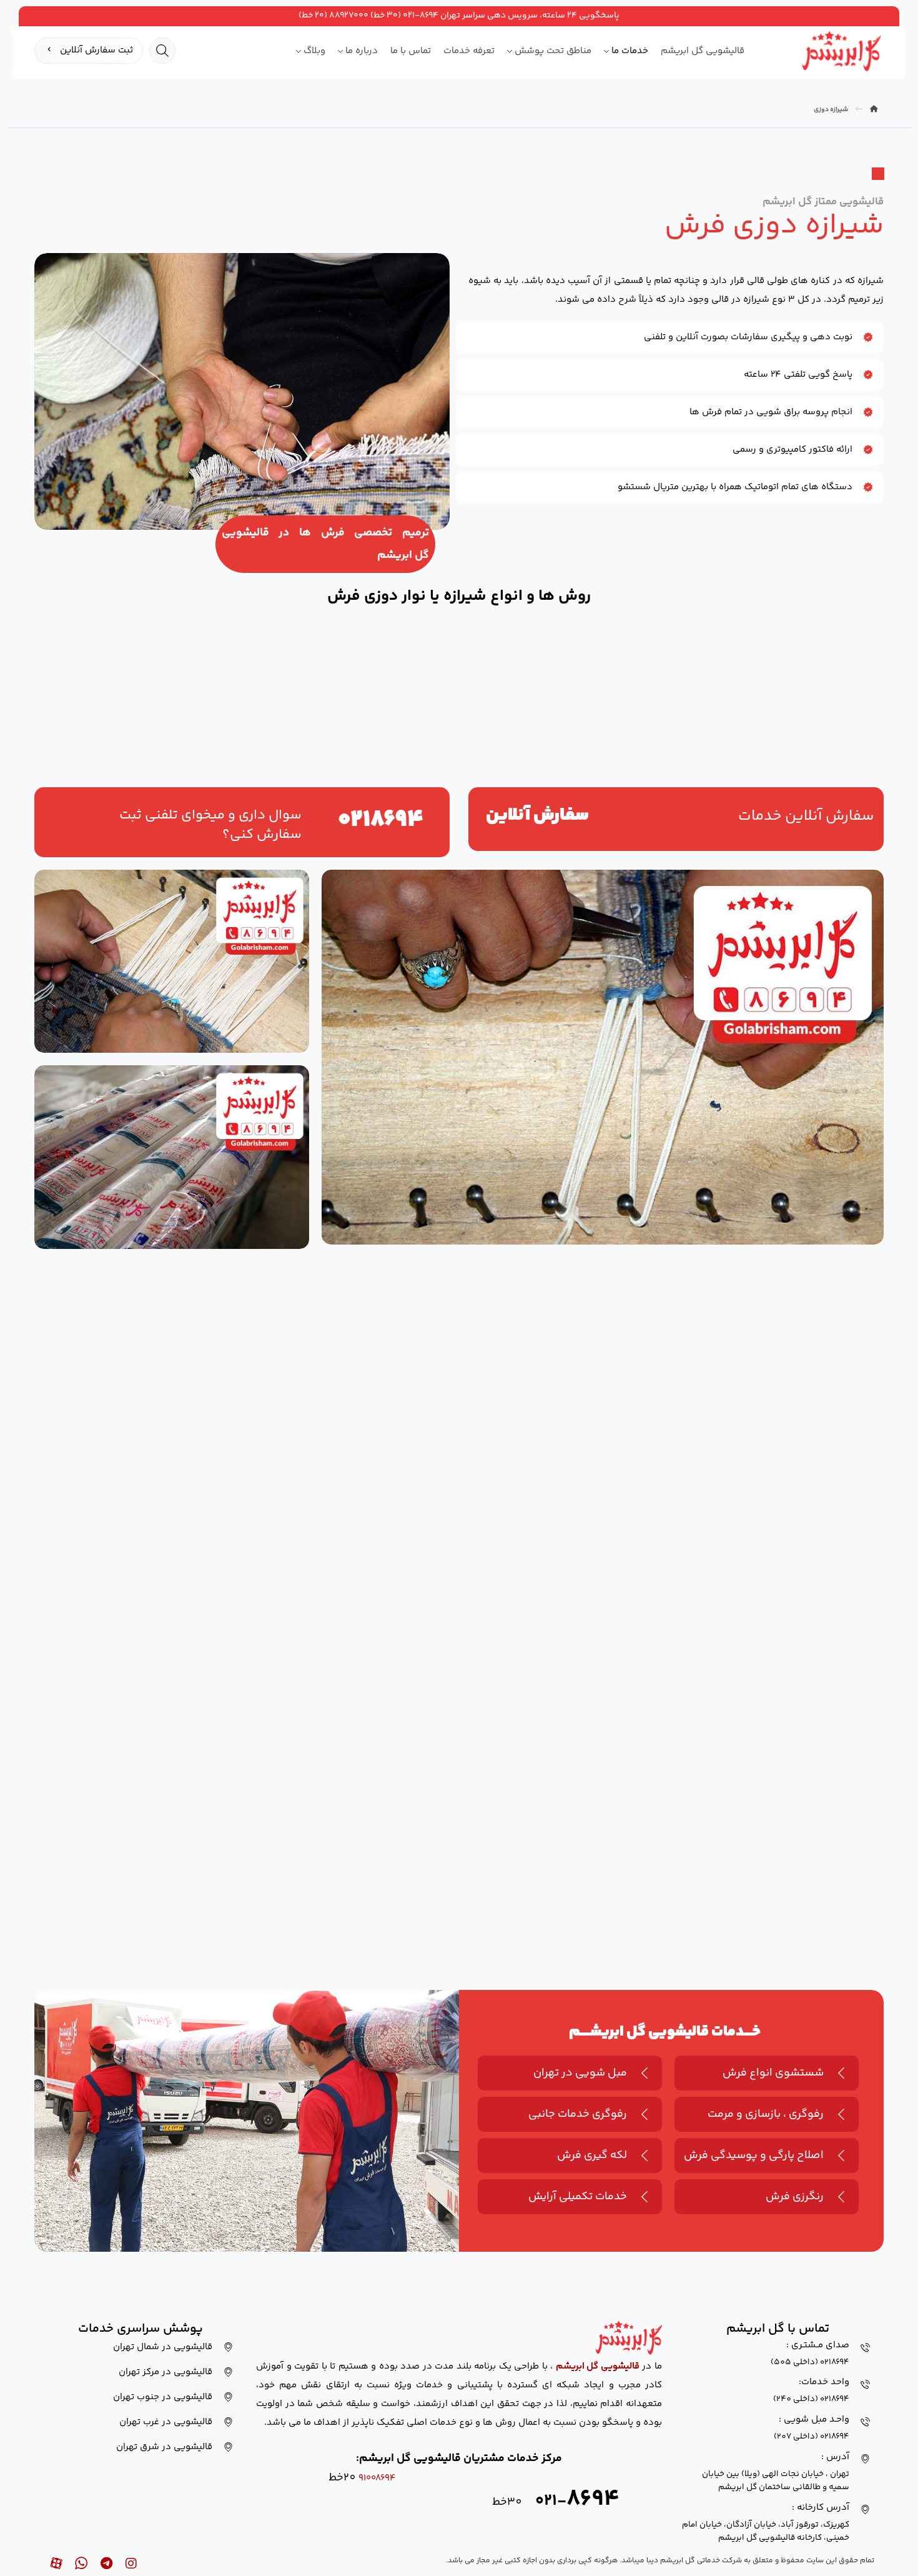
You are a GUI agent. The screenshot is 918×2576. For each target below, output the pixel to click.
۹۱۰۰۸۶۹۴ (377, 2478)
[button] (162, 51)
